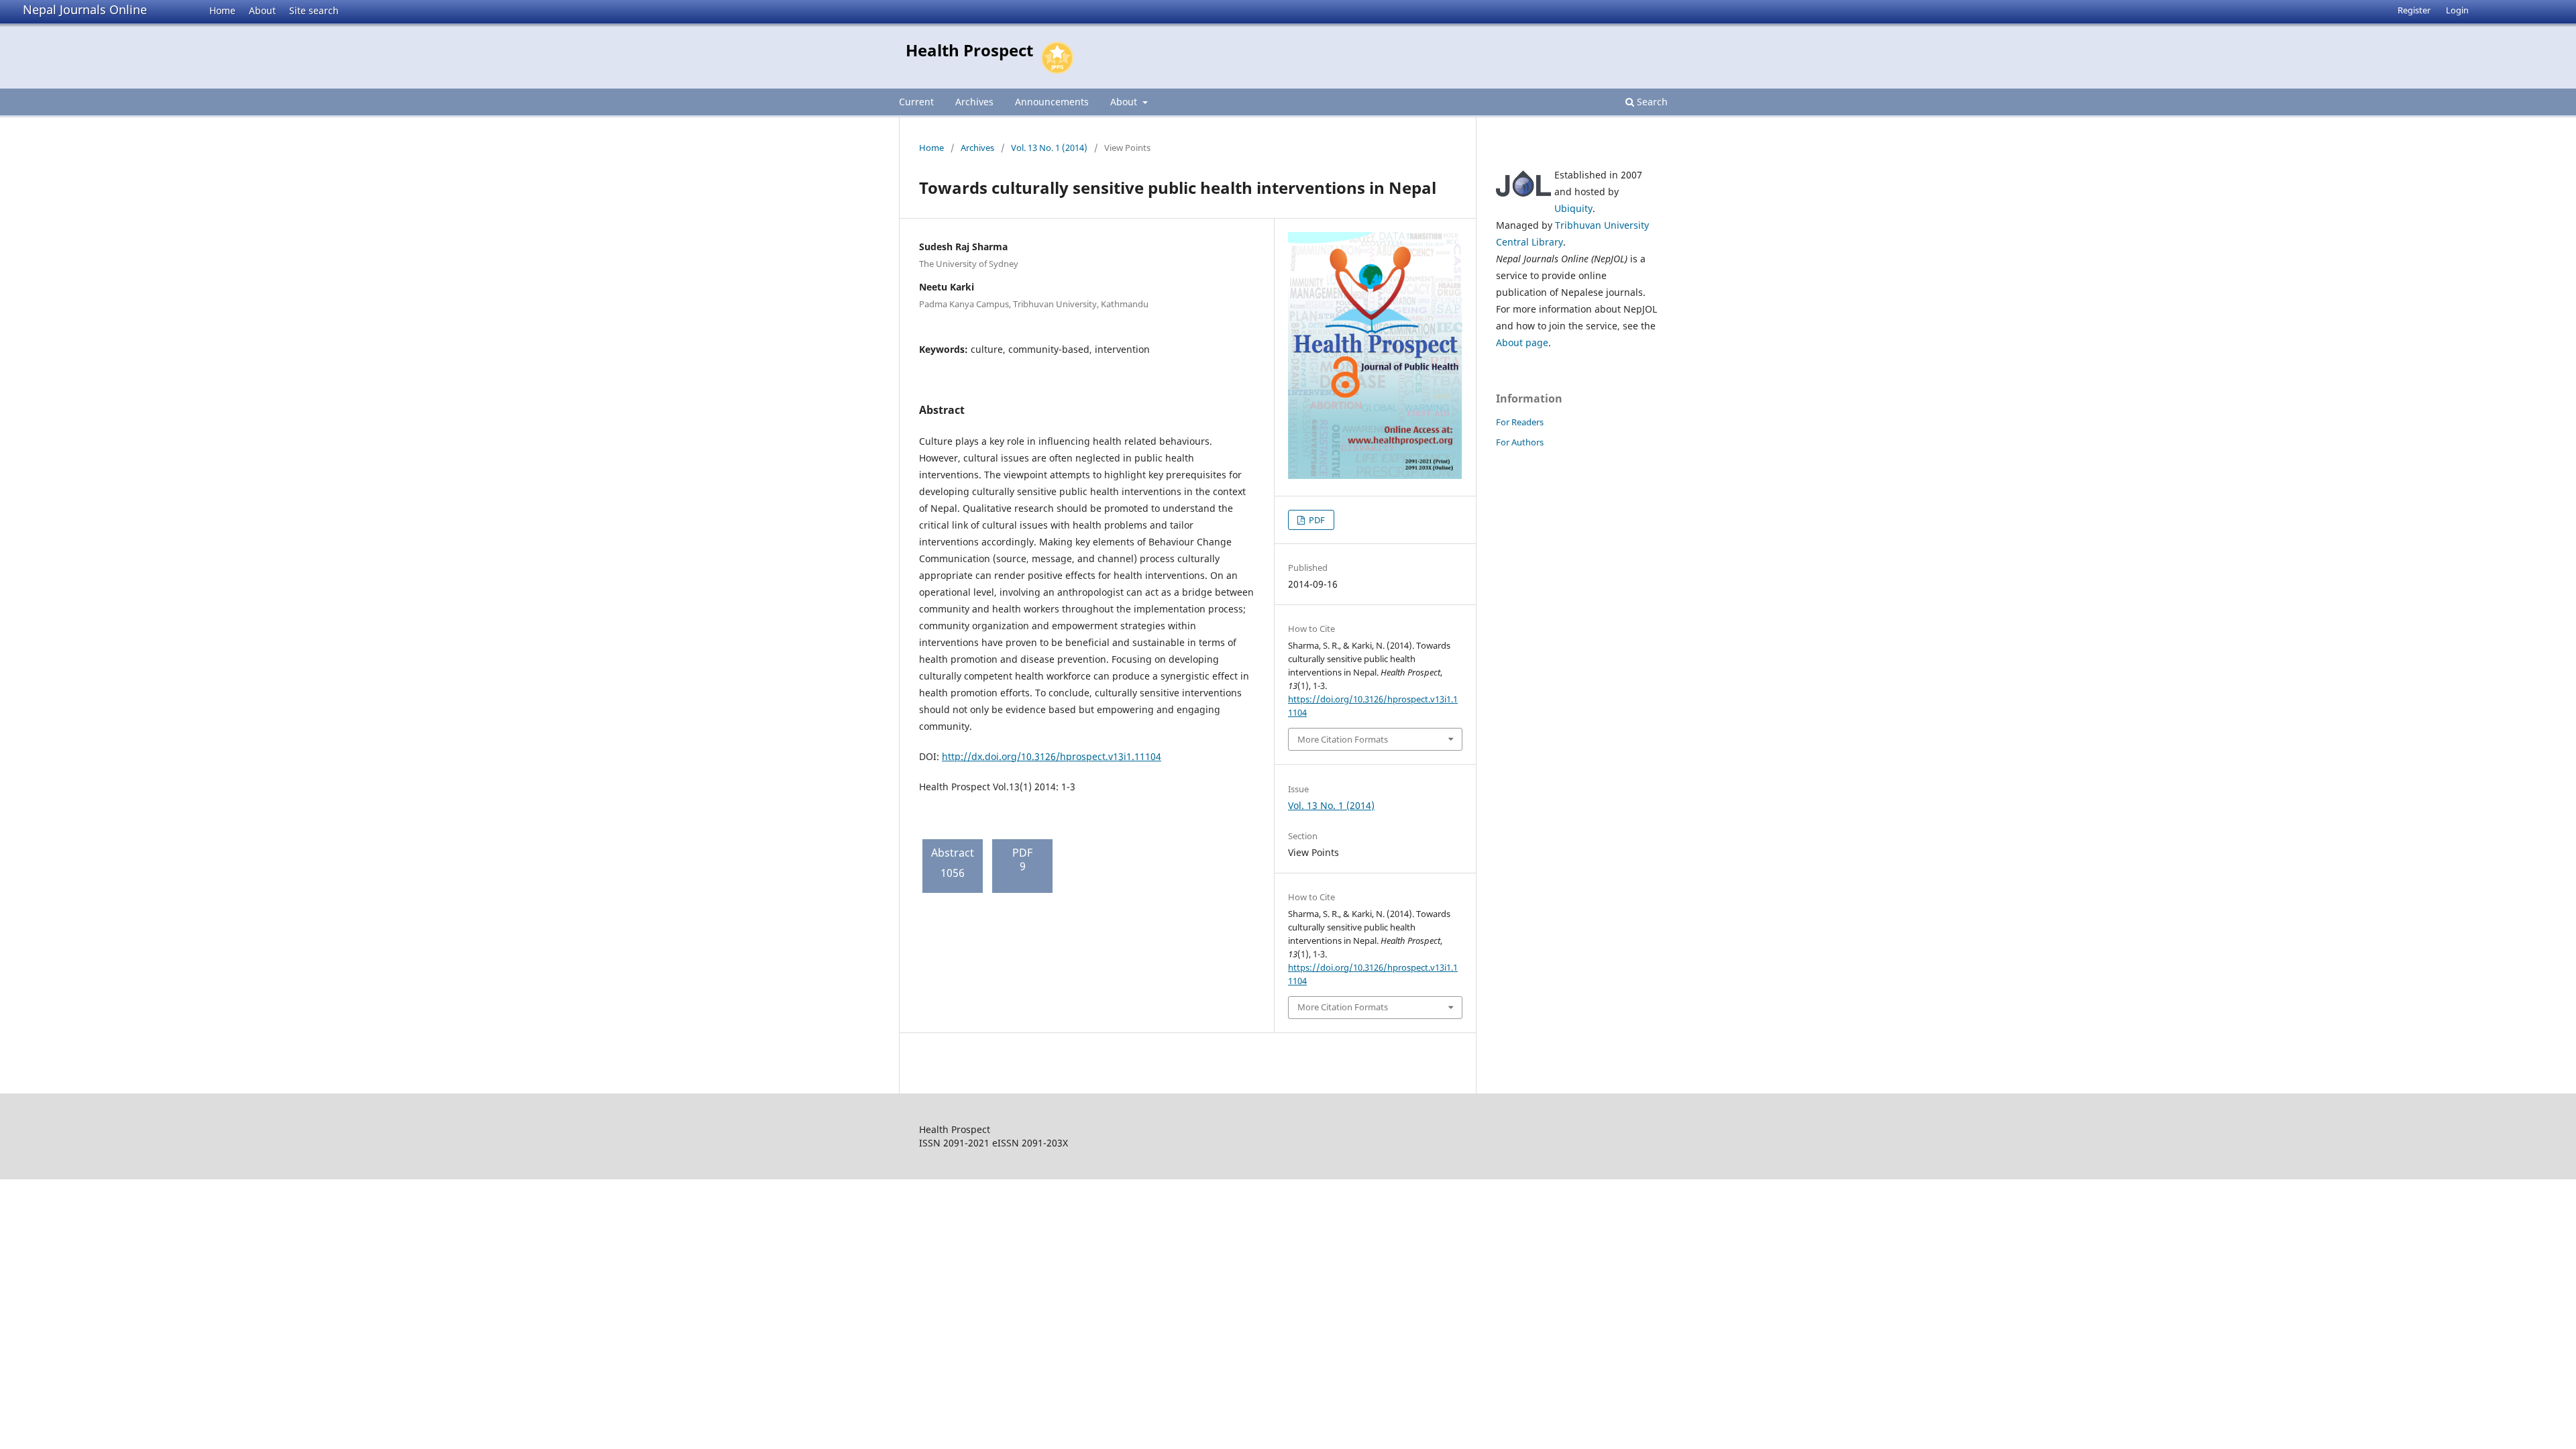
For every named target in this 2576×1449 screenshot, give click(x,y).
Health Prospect (969, 50)
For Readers (1520, 422)
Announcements (1052, 102)
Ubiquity (1573, 208)
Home (222, 10)
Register (2414, 10)
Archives (974, 102)
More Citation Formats (1343, 739)
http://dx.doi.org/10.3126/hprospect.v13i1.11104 (1052, 756)
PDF (1316, 520)
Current (916, 102)
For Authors (1520, 442)
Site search (314, 10)
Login (2457, 10)
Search (1651, 102)
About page (1522, 342)
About (262, 10)
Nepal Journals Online (85, 9)
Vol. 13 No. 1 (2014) (1049, 148)
